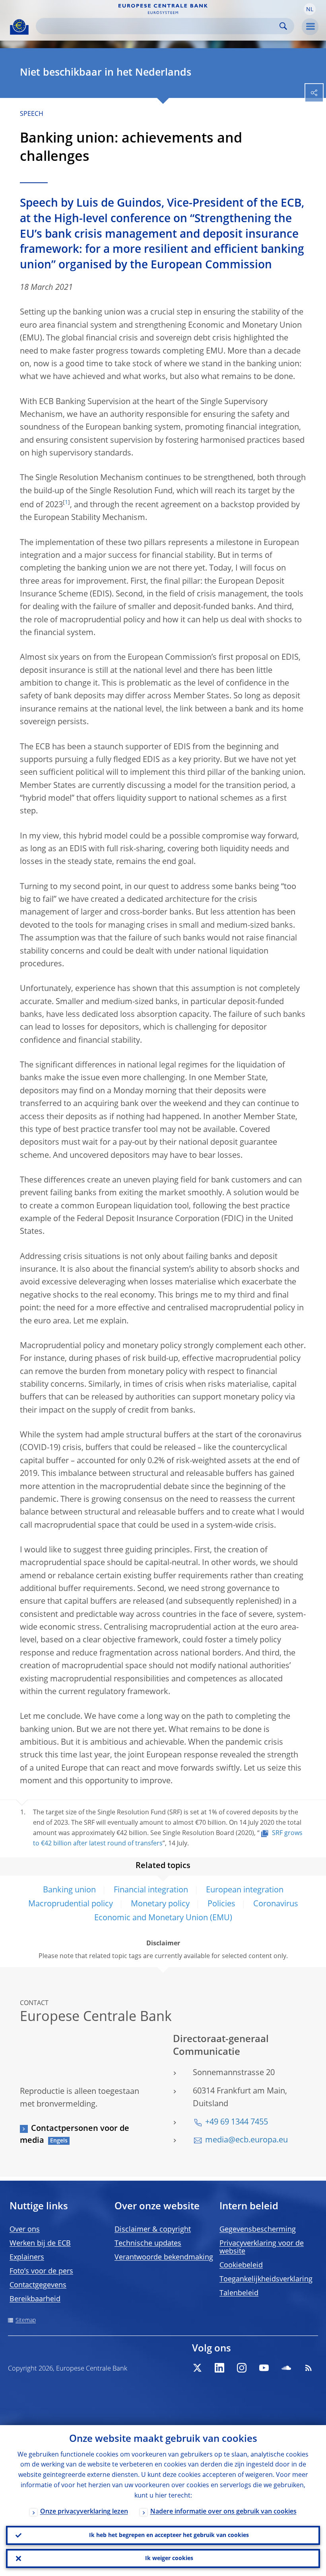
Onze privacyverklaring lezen (84, 2512)
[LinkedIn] (219, 2368)
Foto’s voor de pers (41, 2271)
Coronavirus (276, 1904)
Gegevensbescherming (258, 2230)
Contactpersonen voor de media (75, 2135)
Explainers (27, 2257)
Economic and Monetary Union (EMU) (163, 1918)
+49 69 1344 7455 (237, 2123)
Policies (221, 1904)
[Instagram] (242, 2368)
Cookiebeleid (241, 2265)
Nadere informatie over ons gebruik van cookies (223, 2512)
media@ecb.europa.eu (246, 2140)
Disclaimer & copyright (153, 2230)
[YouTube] (264, 2368)
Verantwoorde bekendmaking (164, 2257)
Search (283, 26)
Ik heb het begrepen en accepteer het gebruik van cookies (169, 2535)
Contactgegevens (38, 2285)
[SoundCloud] (286, 2368)
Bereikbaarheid (35, 2299)
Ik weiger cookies (169, 2558)
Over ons (25, 2230)
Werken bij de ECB (40, 2244)
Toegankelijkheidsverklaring (266, 2279)
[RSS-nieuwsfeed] (309, 2368)
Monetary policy (160, 1904)
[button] (310, 9)
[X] (197, 2368)
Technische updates (148, 2244)
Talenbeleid (239, 2293)
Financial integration (151, 1890)
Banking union (69, 1890)
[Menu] (310, 27)
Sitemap (26, 2320)
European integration (245, 1890)
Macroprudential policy (71, 1904)
